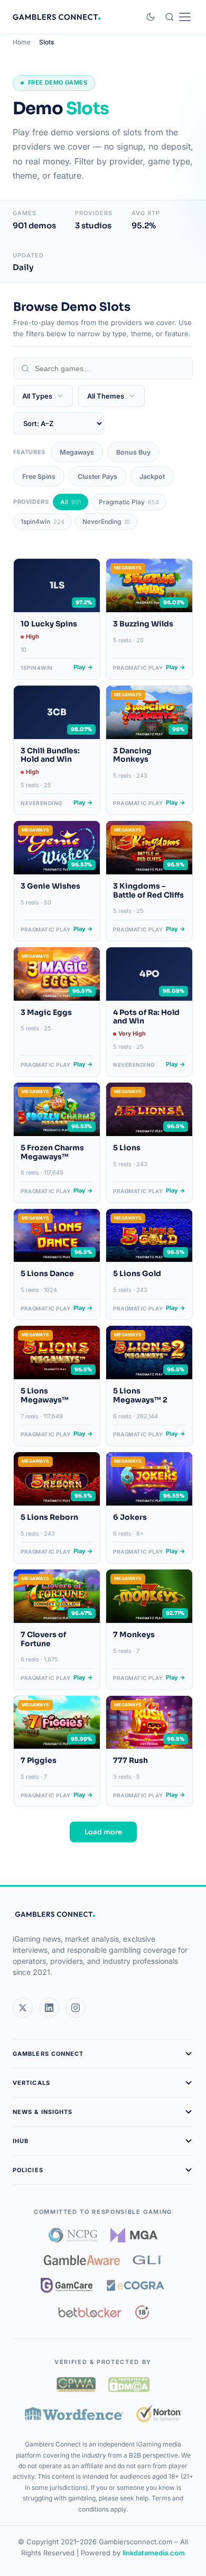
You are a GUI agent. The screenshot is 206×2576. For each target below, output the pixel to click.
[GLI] (148, 2260)
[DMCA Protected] (129, 2385)
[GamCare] (67, 2285)
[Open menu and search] (178, 17)
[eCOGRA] (135, 2285)
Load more (103, 1832)
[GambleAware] (82, 2260)
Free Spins (39, 477)
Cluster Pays (97, 477)
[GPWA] (76, 2385)
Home (22, 42)
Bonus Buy (133, 452)
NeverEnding (106, 521)
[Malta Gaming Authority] (134, 2235)
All (71, 502)
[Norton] (159, 2413)
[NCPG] (73, 2235)
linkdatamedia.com (154, 2553)
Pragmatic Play (129, 502)
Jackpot (152, 477)
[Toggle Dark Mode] (151, 17)
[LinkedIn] (49, 2008)
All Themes (106, 396)
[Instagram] (76, 2008)
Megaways (77, 452)
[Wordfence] (74, 2413)
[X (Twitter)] (23, 2008)
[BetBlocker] (90, 2312)
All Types (37, 396)
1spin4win (43, 521)
